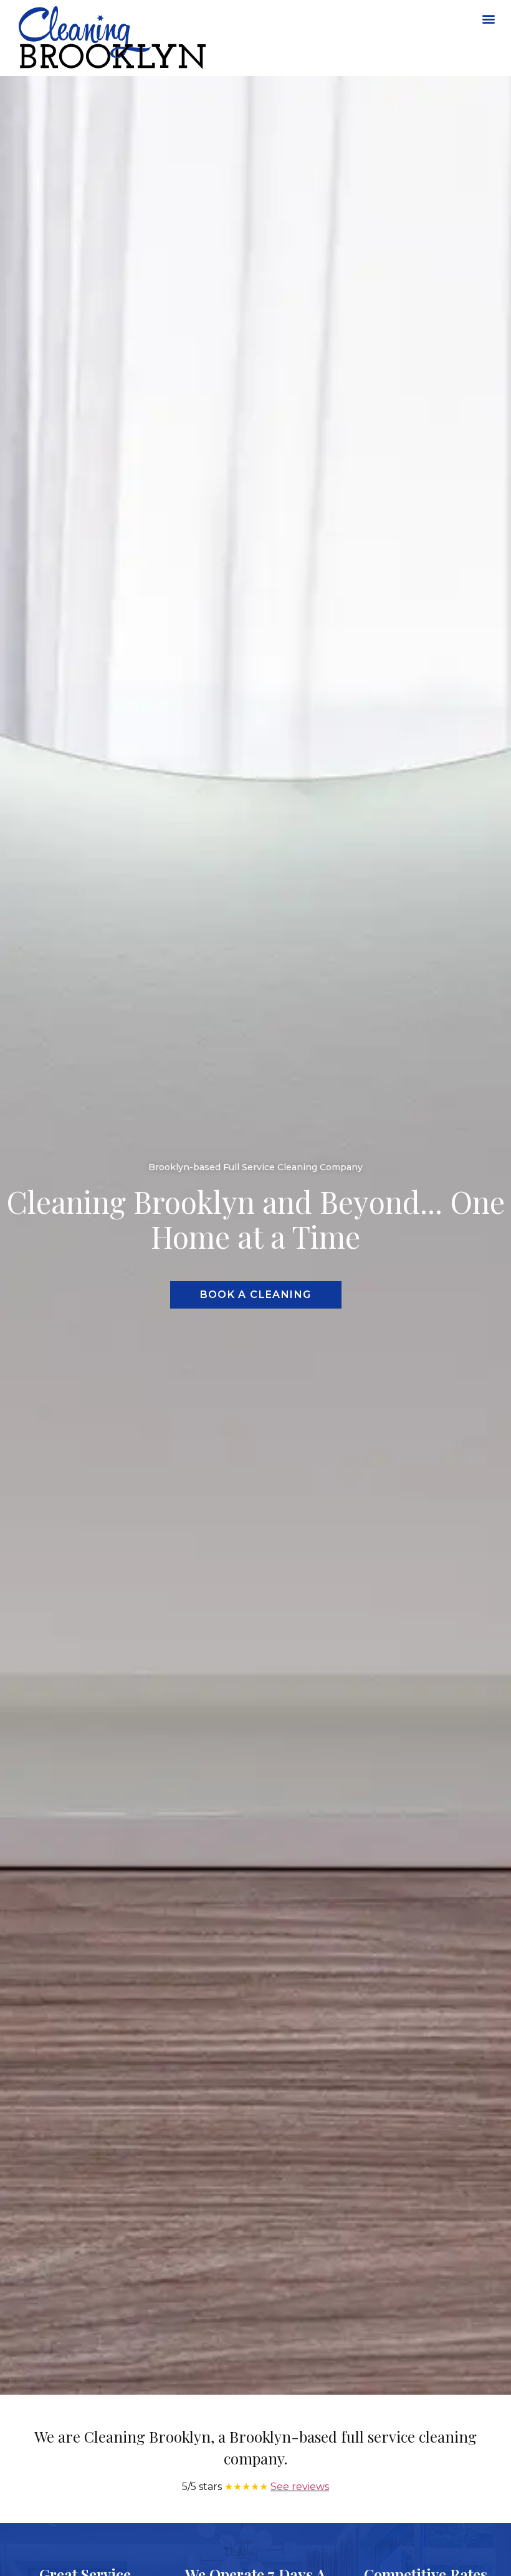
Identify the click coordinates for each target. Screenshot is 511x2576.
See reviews (300, 2487)
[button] (488, 18)
